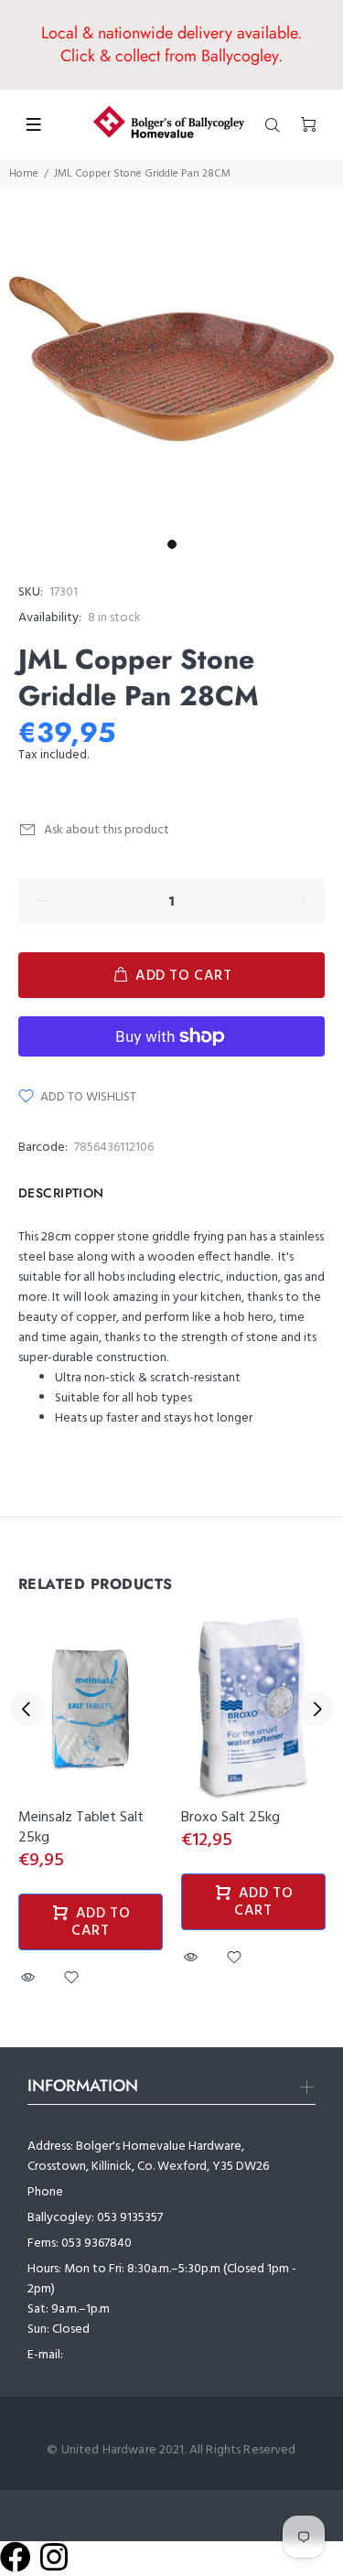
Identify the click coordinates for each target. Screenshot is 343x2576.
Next (316, 1709)
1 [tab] (172, 544)
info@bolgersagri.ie (119, 2355)
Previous (27, 1709)
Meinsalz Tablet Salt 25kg (81, 1828)
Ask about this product (107, 830)
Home (24, 174)
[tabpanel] (171, 359)
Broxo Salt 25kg (230, 1818)
